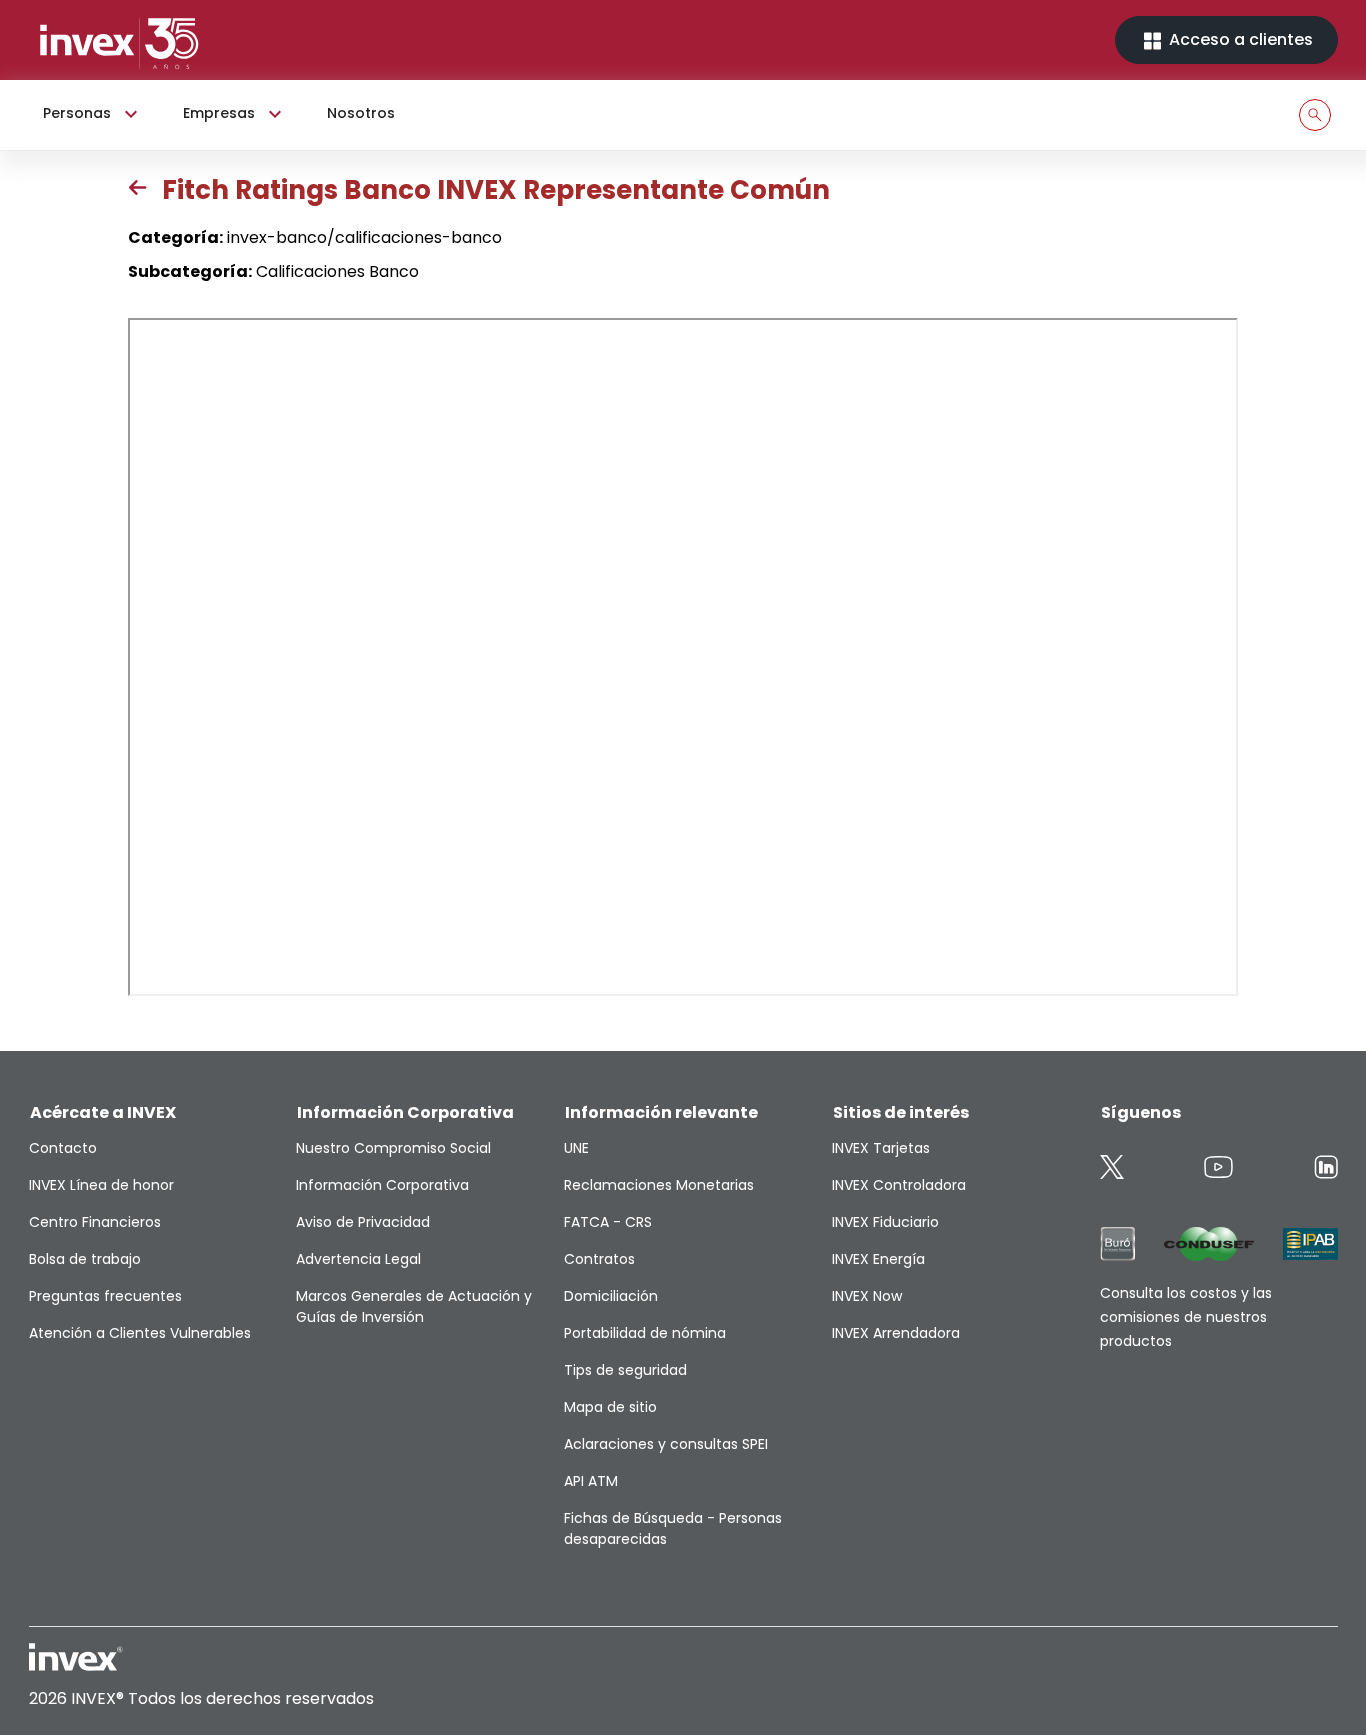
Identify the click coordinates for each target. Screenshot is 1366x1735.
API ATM (591, 1481)
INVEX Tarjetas (881, 1148)
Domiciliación (611, 1296)
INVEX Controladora (899, 1185)
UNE (576, 1148)
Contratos (599, 1259)
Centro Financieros (95, 1222)
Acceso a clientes (1239, 39)
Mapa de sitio (610, 1407)
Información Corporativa (382, 1185)
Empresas (219, 113)
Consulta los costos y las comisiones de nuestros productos (1186, 1317)
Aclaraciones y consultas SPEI (666, 1444)
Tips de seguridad (625, 1370)
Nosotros (361, 113)
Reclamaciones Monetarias (659, 1185)
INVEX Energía (878, 1259)
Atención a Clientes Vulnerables (140, 1333)
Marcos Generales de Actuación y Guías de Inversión (414, 1306)
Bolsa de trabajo (85, 1259)
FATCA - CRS (608, 1222)
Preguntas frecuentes (105, 1296)
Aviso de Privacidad (363, 1222)
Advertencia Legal (358, 1259)
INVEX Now (867, 1296)
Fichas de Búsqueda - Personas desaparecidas (673, 1528)
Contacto (63, 1148)
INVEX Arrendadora (896, 1333)
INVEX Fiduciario (885, 1222)
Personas (77, 113)
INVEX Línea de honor (101, 1185)
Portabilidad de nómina (645, 1333)
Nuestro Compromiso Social (393, 1148)
